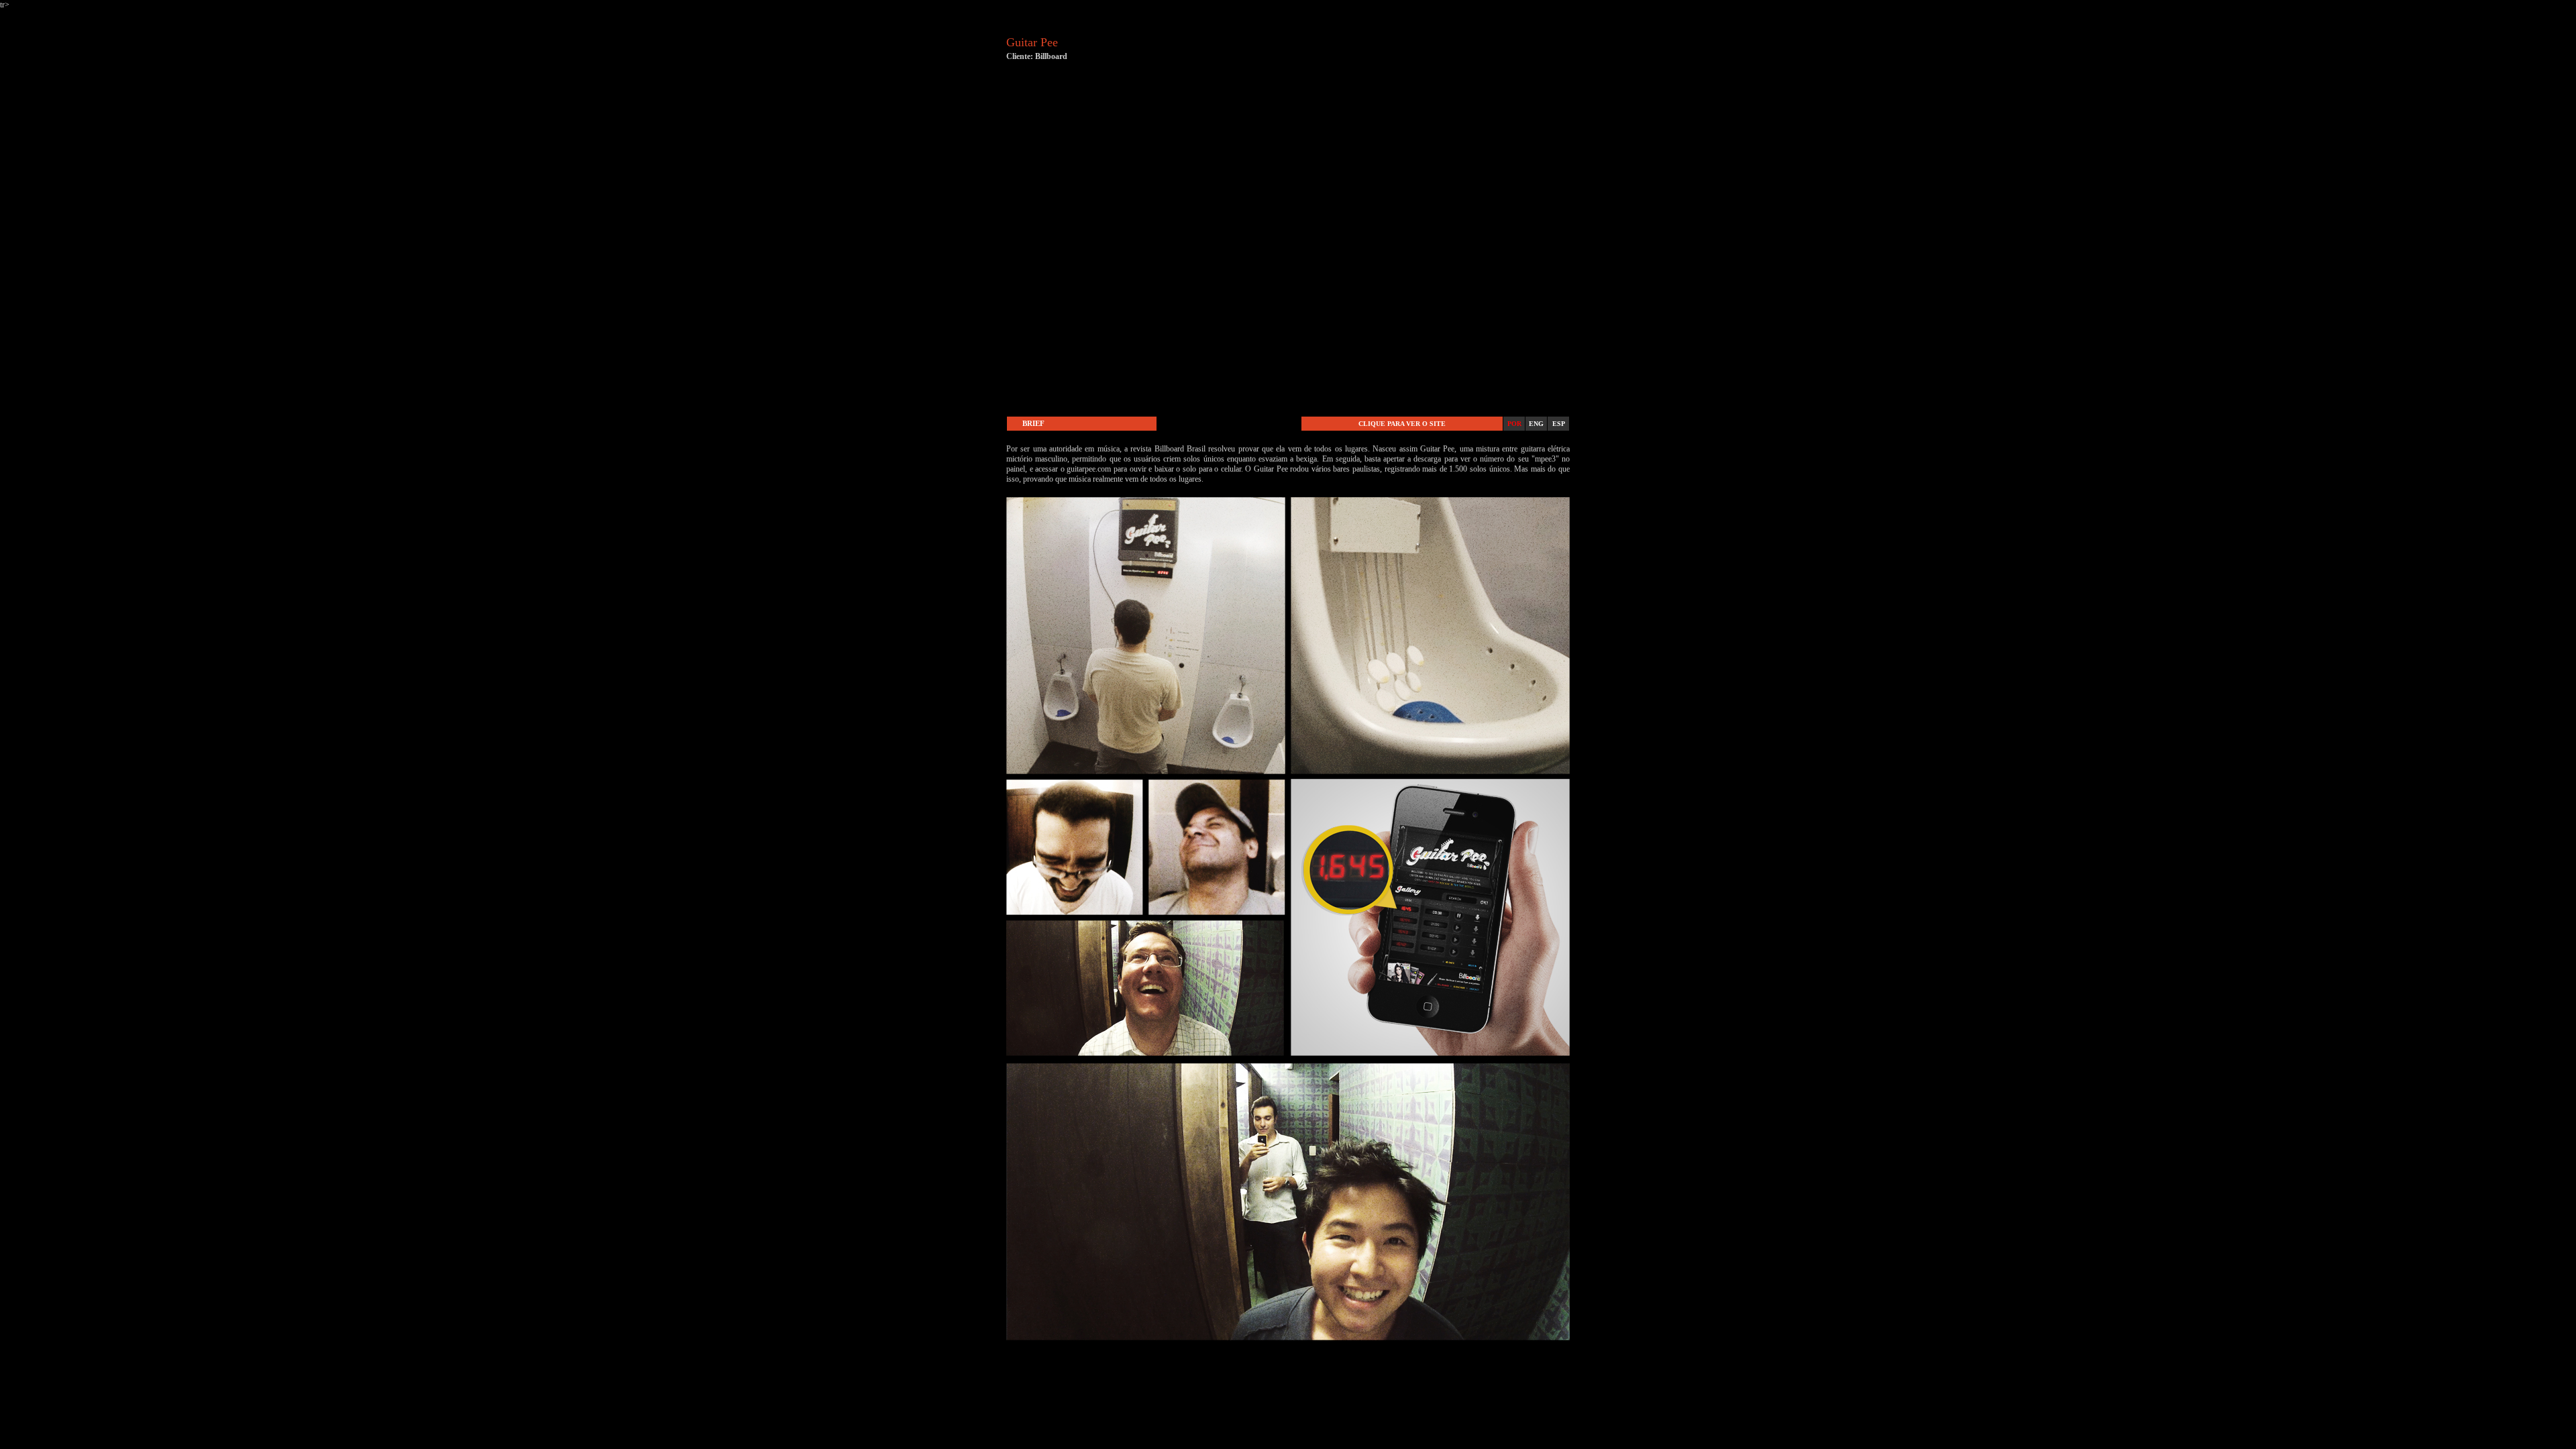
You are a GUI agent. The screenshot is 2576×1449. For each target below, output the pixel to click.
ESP (1559, 424)
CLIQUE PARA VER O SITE (1402, 424)
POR (1514, 424)
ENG (1536, 424)
